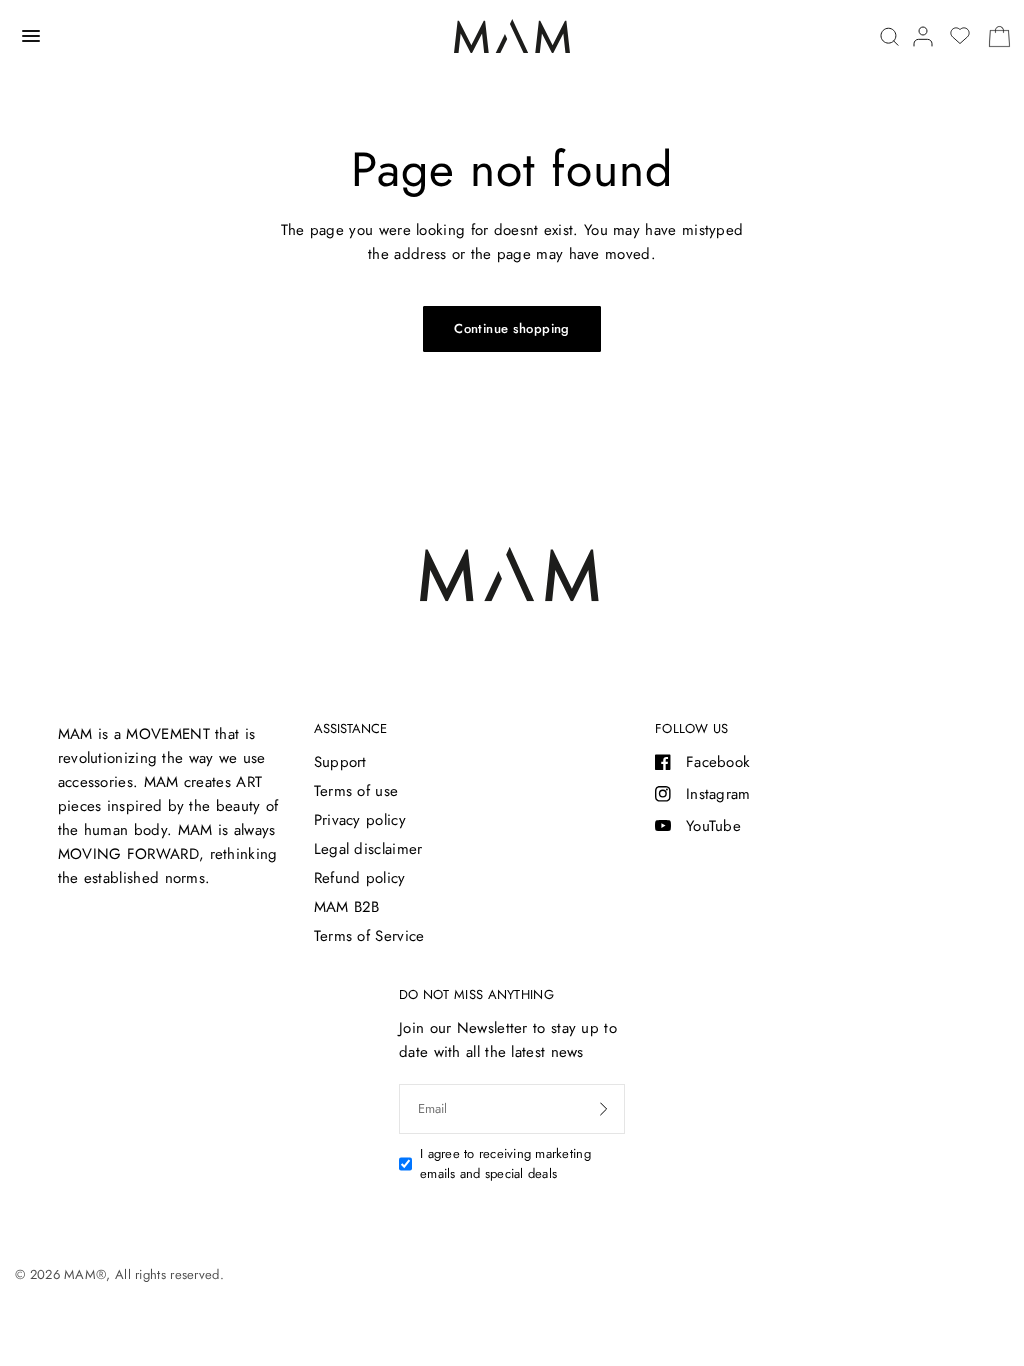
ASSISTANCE (350, 728)
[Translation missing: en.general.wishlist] (960, 36)
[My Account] (923, 36)
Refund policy (360, 878)
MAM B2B (347, 907)
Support (340, 762)
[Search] (889, 36)
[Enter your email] (604, 1109)
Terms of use (356, 791)
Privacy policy (360, 820)
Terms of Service (369, 936)
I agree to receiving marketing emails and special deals (505, 1164)
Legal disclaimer (368, 849)
